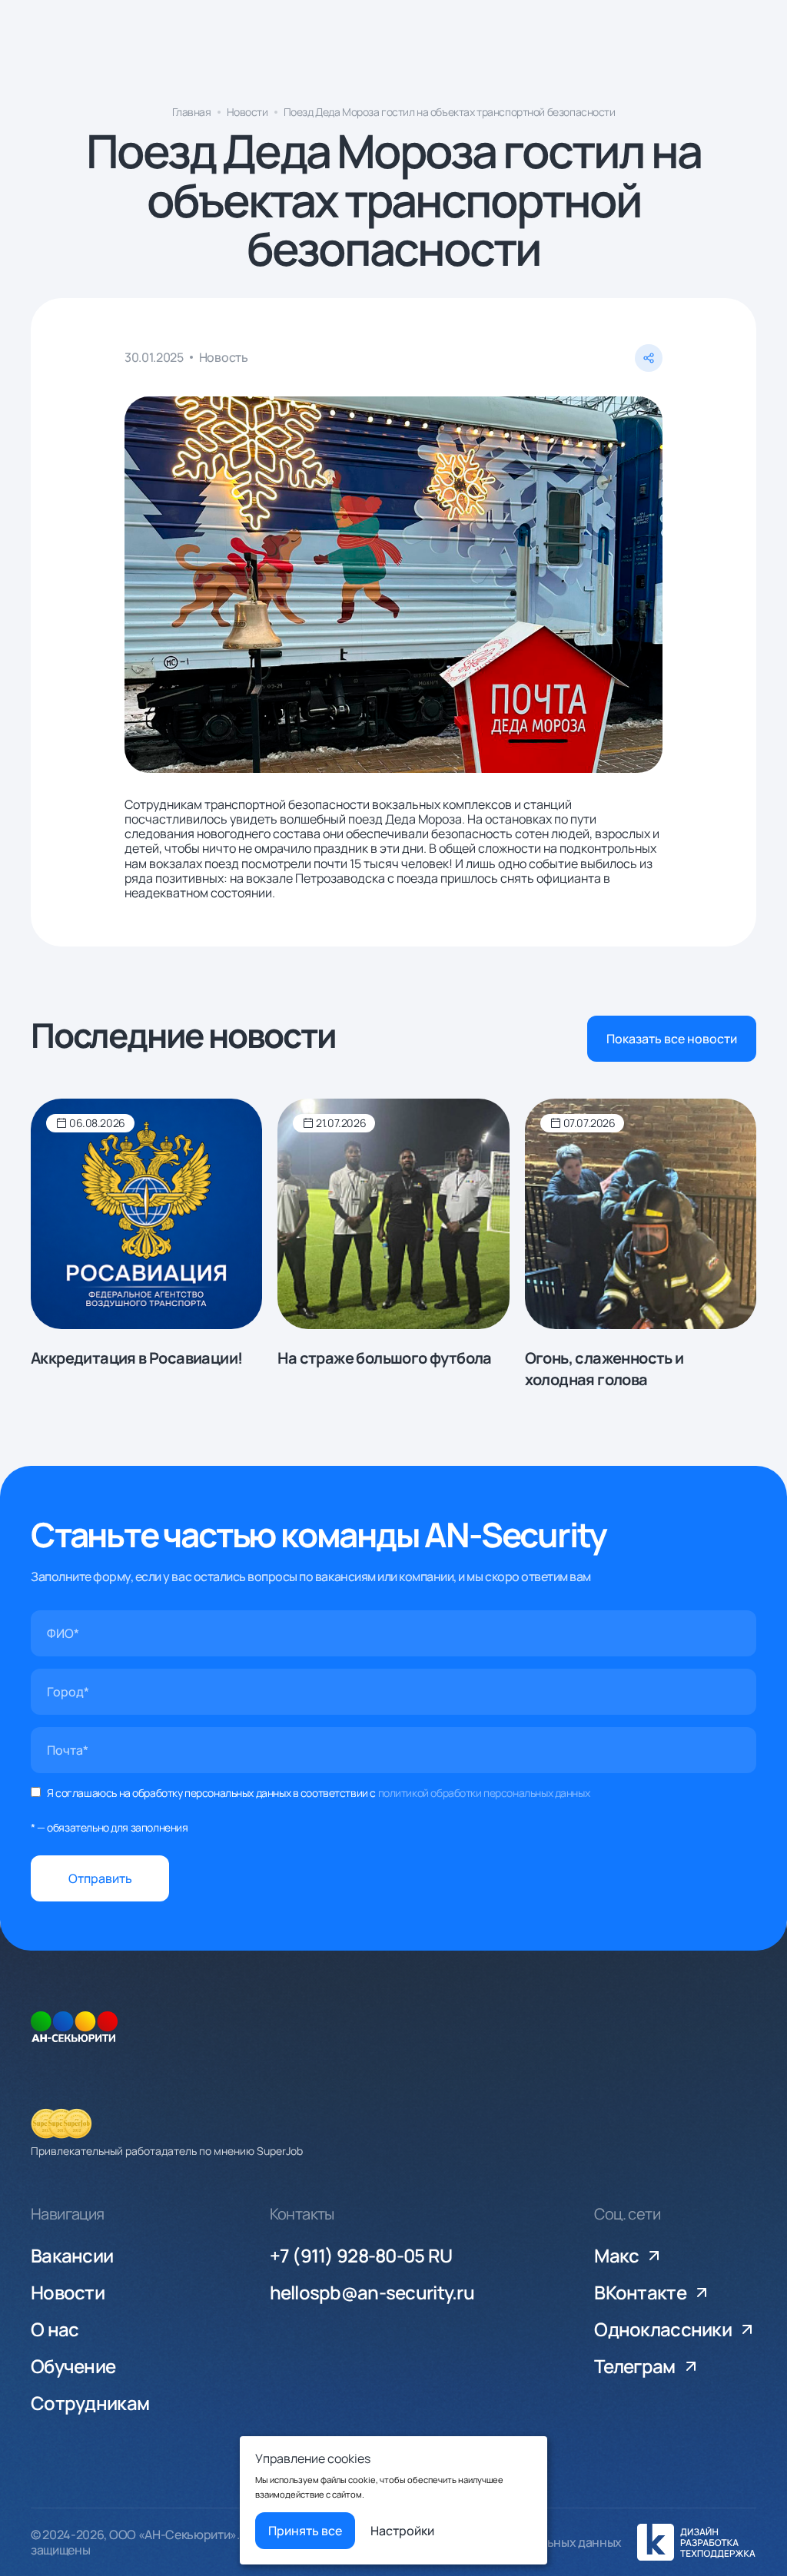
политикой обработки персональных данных (484, 1793)
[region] (394, 116)
